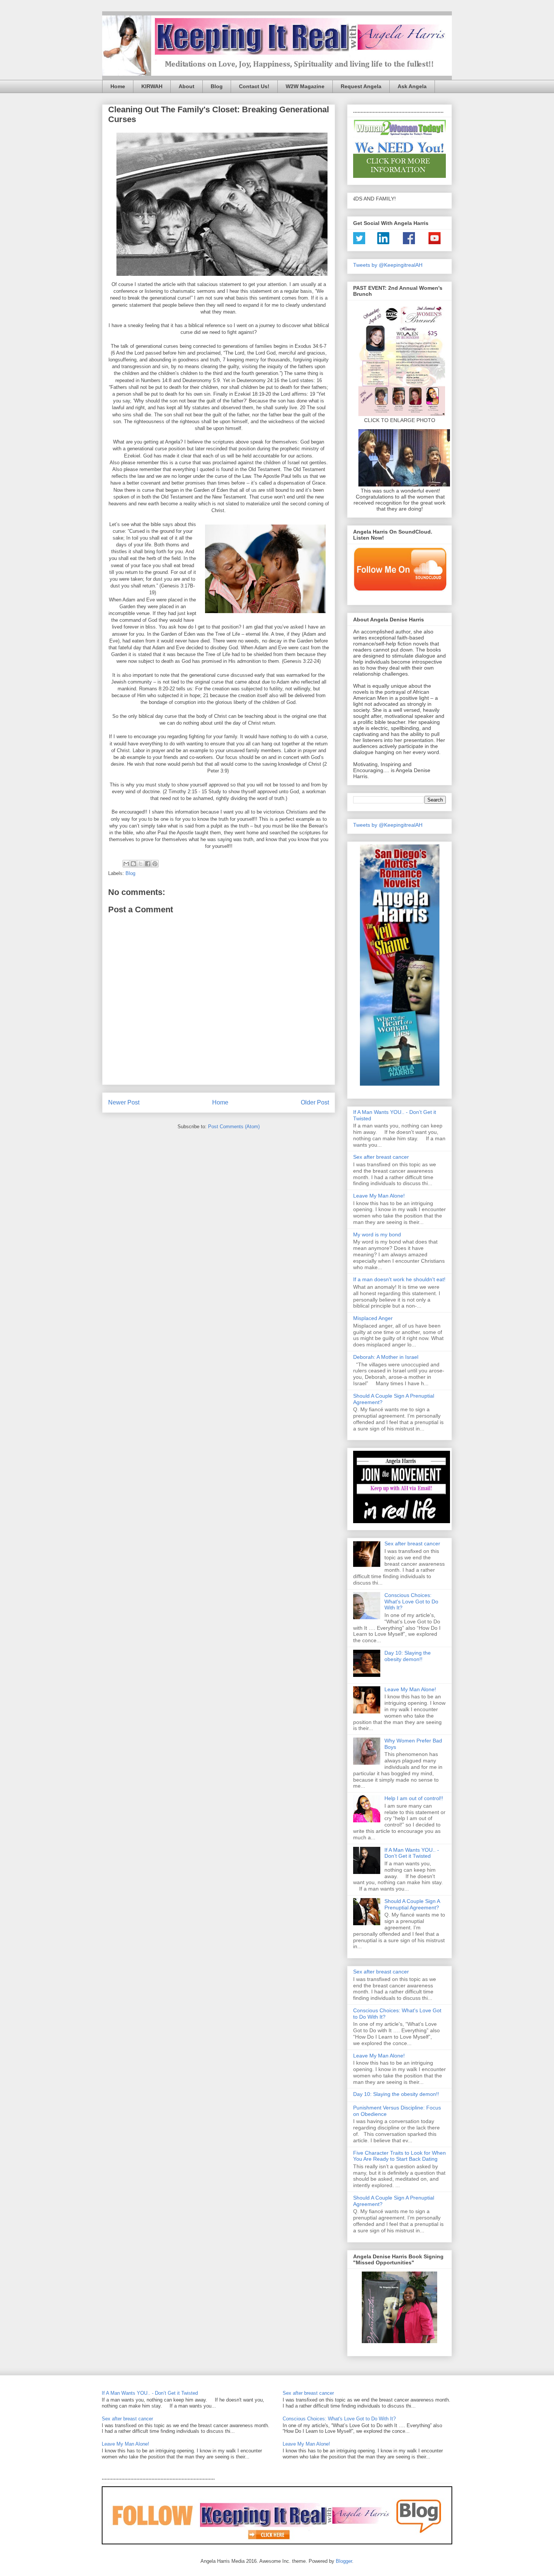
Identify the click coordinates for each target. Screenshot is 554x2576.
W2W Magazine (305, 86)
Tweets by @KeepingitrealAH (388, 265)
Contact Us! (254, 86)
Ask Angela (412, 86)
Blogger (344, 2561)
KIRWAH (152, 86)
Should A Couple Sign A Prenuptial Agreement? (412, 1904)
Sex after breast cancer (381, 1157)
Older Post (315, 1102)
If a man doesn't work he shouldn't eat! (399, 1279)
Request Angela (361, 86)
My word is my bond (377, 1234)
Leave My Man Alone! (379, 1196)
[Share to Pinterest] (155, 864)
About (187, 86)
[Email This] (126, 864)
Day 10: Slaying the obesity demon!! (408, 1656)
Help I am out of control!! (414, 1798)
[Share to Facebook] (148, 864)
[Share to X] (141, 864)
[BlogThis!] (133, 864)
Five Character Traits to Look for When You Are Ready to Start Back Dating (399, 2156)
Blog (217, 86)
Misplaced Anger (373, 1318)
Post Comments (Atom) (234, 1127)
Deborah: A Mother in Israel (386, 1357)
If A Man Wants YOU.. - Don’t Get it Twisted (412, 1853)
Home (118, 86)
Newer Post (124, 1102)
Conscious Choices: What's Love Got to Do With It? (411, 1602)
